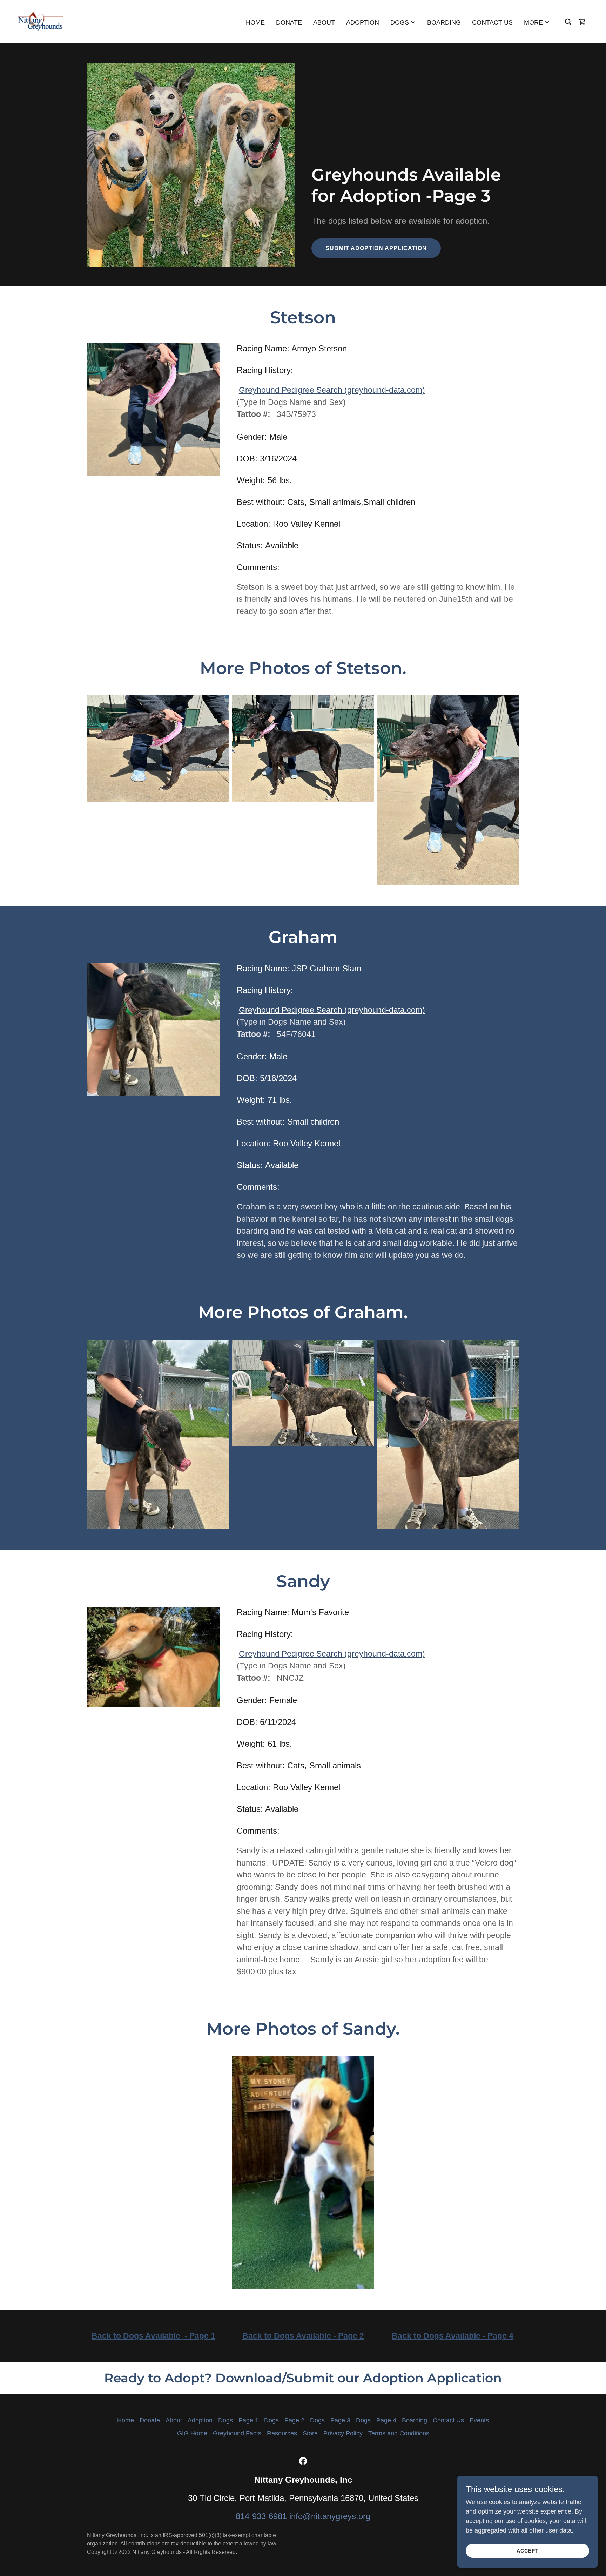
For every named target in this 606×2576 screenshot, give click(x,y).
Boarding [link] (444, 22)
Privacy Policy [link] (343, 2433)
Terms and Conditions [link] (399, 2433)
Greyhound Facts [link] (237, 2433)
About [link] (324, 22)
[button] (403, 22)
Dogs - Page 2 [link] (284, 2420)
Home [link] (255, 22)
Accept (528, 2551)
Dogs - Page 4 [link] (376, 2420)
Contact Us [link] (492, 22)
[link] (40, 21)
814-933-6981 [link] (261, 2516)
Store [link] (310, 2433)
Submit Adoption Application (376, 248)
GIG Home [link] (192, 2433)
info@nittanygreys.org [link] (330, 2516)
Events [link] (479, 2420)
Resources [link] (282, 2433)
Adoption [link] (363, 22)
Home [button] (126, 2420)
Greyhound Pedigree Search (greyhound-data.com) (332, 390)
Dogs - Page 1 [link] (238, 2420)
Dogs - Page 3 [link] (330, 2420)
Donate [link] (289, 22)
